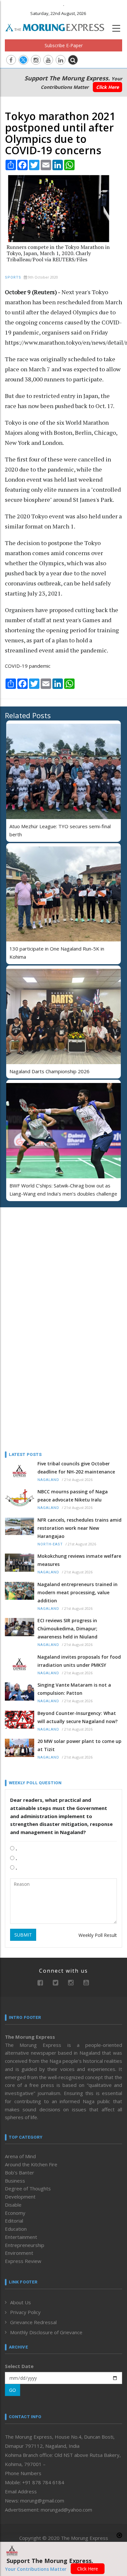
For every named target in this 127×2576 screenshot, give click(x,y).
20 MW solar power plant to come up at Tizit (79, 1745)
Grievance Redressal (33, 2322)
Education (16, 2229)
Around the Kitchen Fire (31, 2164)
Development (20, 2197)
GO (13, 2390)
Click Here (107, 87)
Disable (13, 2205)
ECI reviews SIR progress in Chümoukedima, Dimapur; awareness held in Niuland (67, 1629)
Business (15, 2181)
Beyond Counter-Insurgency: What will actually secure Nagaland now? (78, 1717)
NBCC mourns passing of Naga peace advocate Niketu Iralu (73, 1496)
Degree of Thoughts (28, 2188)
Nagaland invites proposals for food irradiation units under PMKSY (79, 1661)
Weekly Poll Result (98, 1935)
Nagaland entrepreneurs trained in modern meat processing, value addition (78, 1592)
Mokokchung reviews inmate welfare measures (79, 1560)
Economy (15, 2213)
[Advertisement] (46, 1254)
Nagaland (48, 1480)
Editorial (14, 2221)
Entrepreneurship (25, 2245)
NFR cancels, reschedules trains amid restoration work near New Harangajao (79, 1528)
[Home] (58, 27)
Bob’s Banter (20, 2172)
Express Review (23, 2261)
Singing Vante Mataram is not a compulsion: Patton (74, 1689)
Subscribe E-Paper (64, 45)
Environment (19, 2253)
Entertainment (21, 2237)
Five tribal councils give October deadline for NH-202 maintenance (76, 1468)
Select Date (19, 2366)
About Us (21, 2302)
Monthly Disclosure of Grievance (46, 2332)
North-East (50, 1544)
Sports (13, 277)
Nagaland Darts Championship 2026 (49, 1071)
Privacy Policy (25, 2312)
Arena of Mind (20, 2156)
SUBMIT (23, 1935)
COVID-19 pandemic (28, 666)
